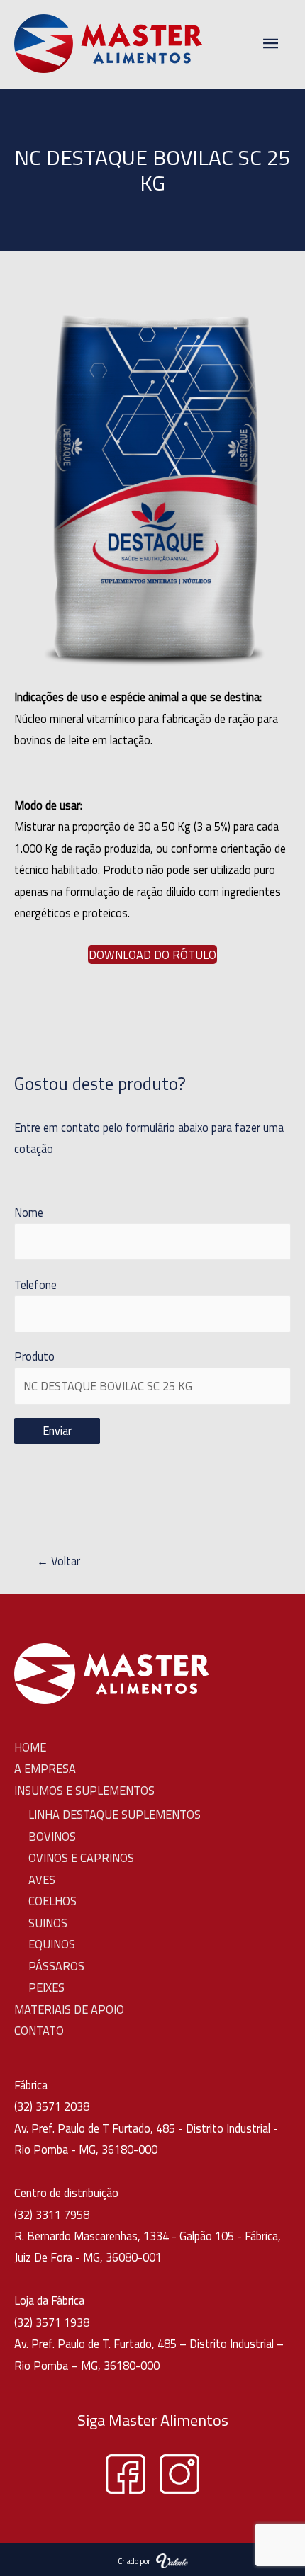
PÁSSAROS (56, 1966)
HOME (30, 1747)
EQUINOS (52, 1944)
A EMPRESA (45, 1768)
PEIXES (46, 1987)
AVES (42, 1879)
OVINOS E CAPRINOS (81, 1857)
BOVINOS (52, 1836)
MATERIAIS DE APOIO (69, 2009)
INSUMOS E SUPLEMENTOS (84, 1790)
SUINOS (48, 1923)
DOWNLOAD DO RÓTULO (152, 954)
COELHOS (52, 1901)
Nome (29, 1212)
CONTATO (39, 2030)
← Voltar (47, 1561)
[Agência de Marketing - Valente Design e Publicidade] (172, 2559)
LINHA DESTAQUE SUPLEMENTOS (115, 1814)
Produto (34, 1356)
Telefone (35, 1284)
